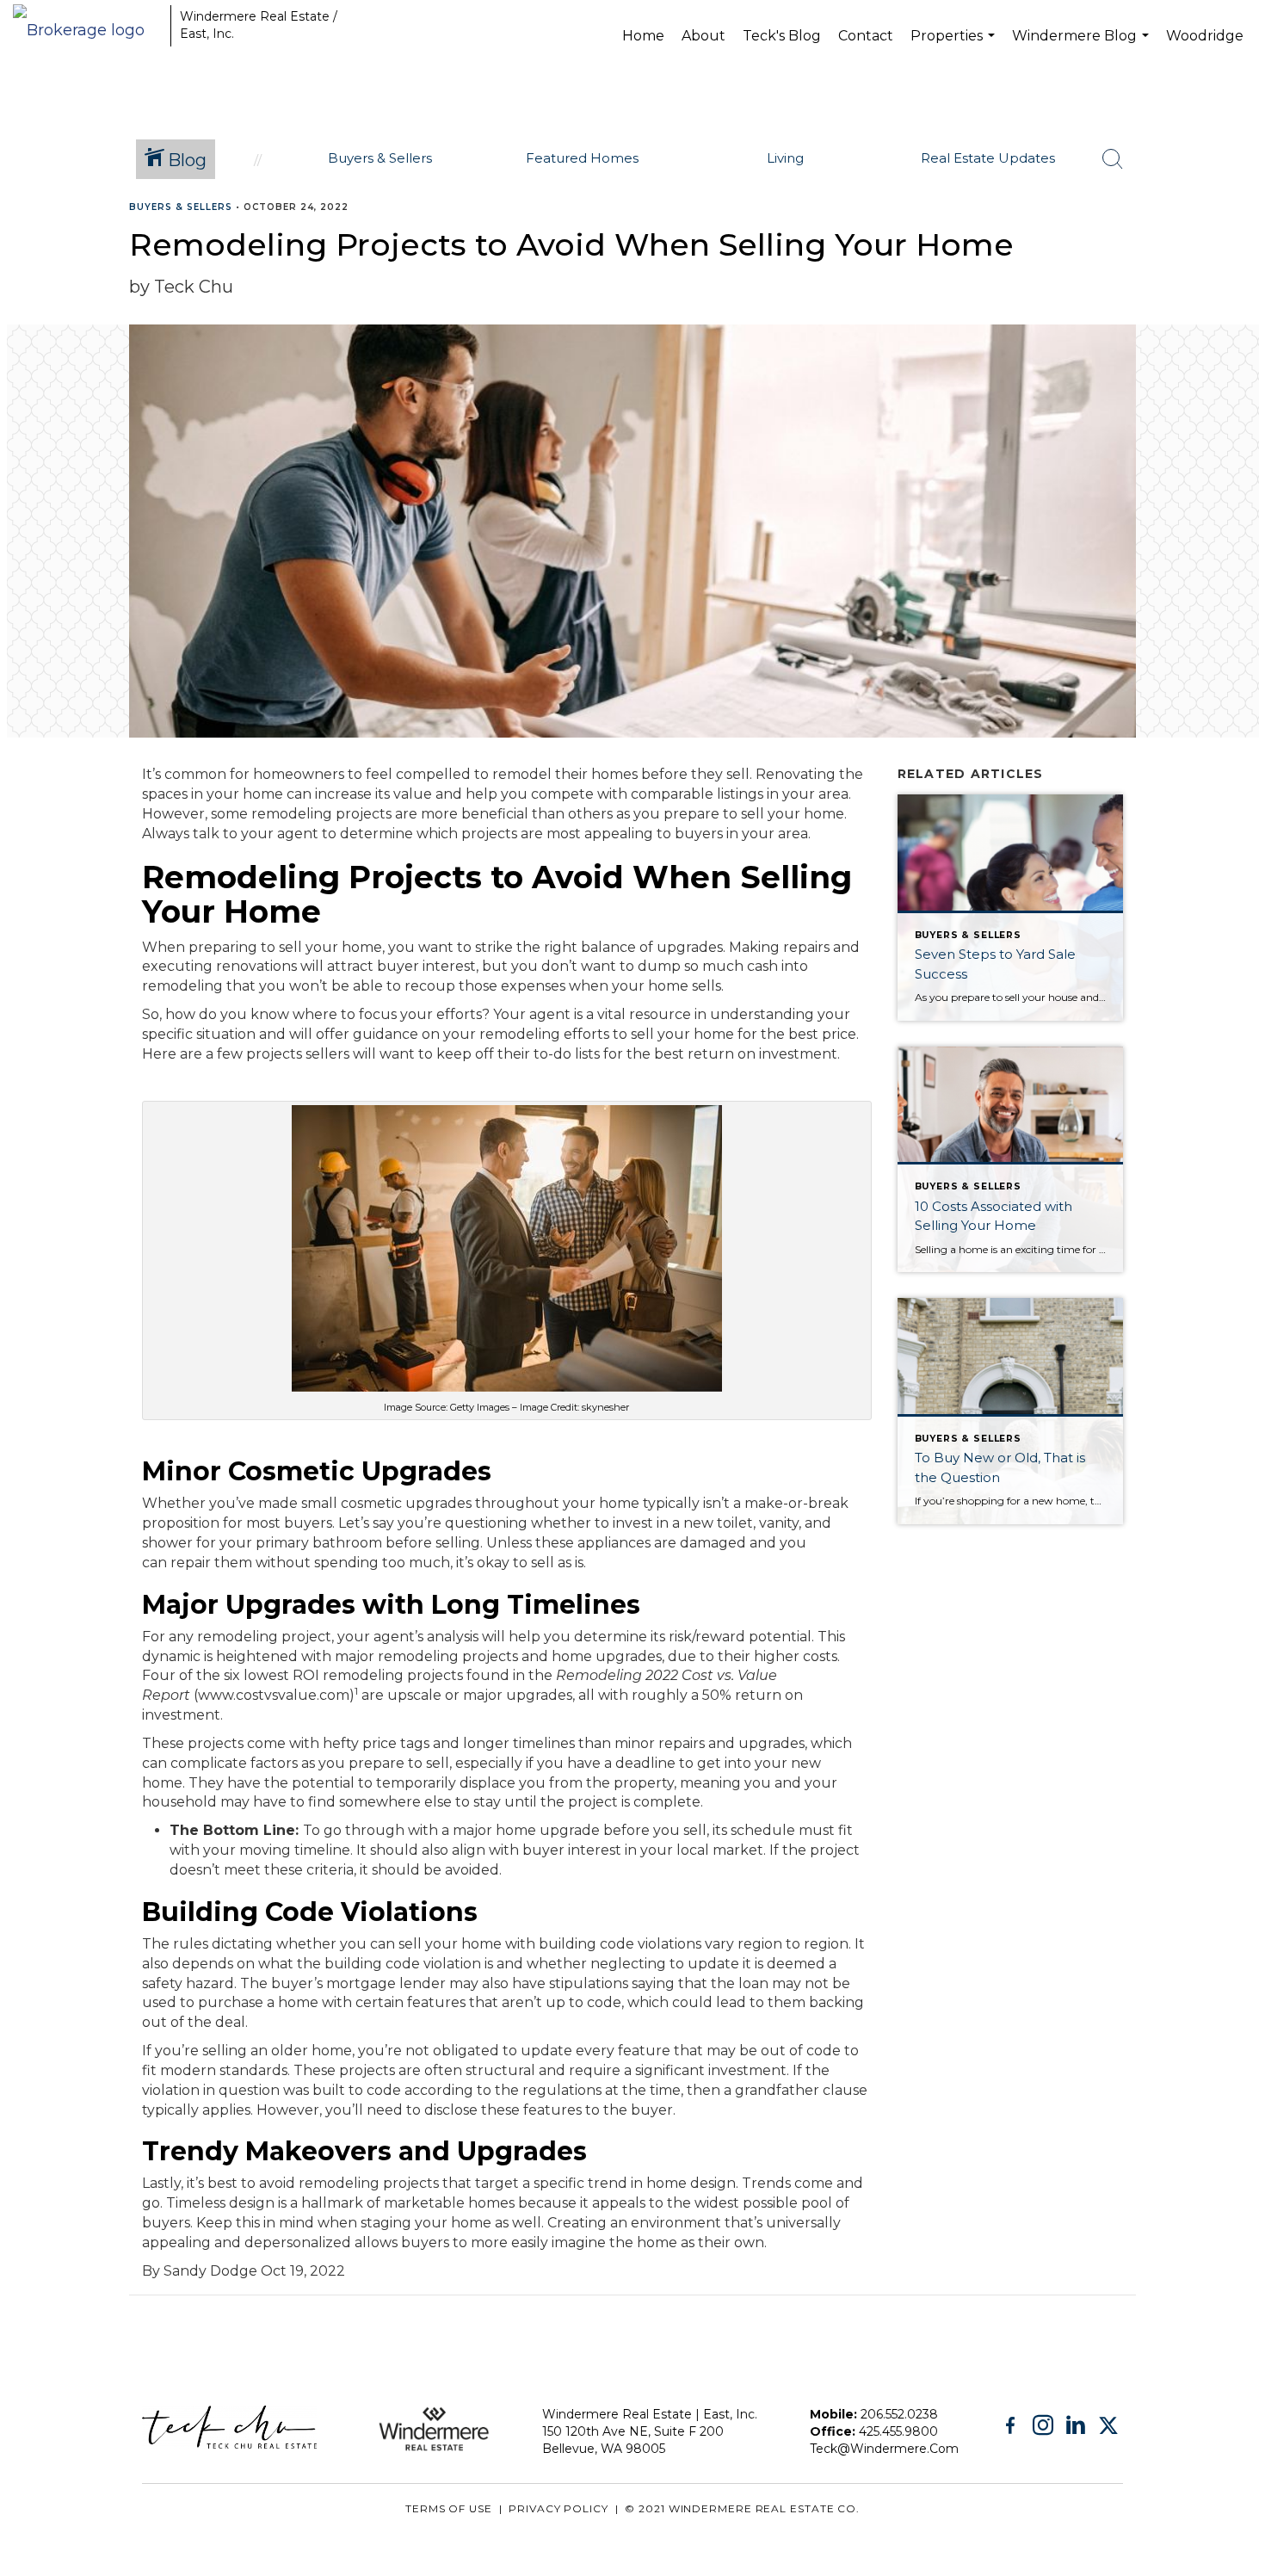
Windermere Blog (1083, 49)
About (703, 36)
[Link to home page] (87, 26)
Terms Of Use (449, 2508)
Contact (866, 36)
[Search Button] (1113, 159)
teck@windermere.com (884, 2449)
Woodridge (1205, 36)
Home (643, 36)
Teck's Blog (782, 36)
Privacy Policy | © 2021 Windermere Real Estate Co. (684, 2508)
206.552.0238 (899, 2414)
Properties (955, 49)
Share (1238, 241)
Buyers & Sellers (181, 207)
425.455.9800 (898, 2431)
